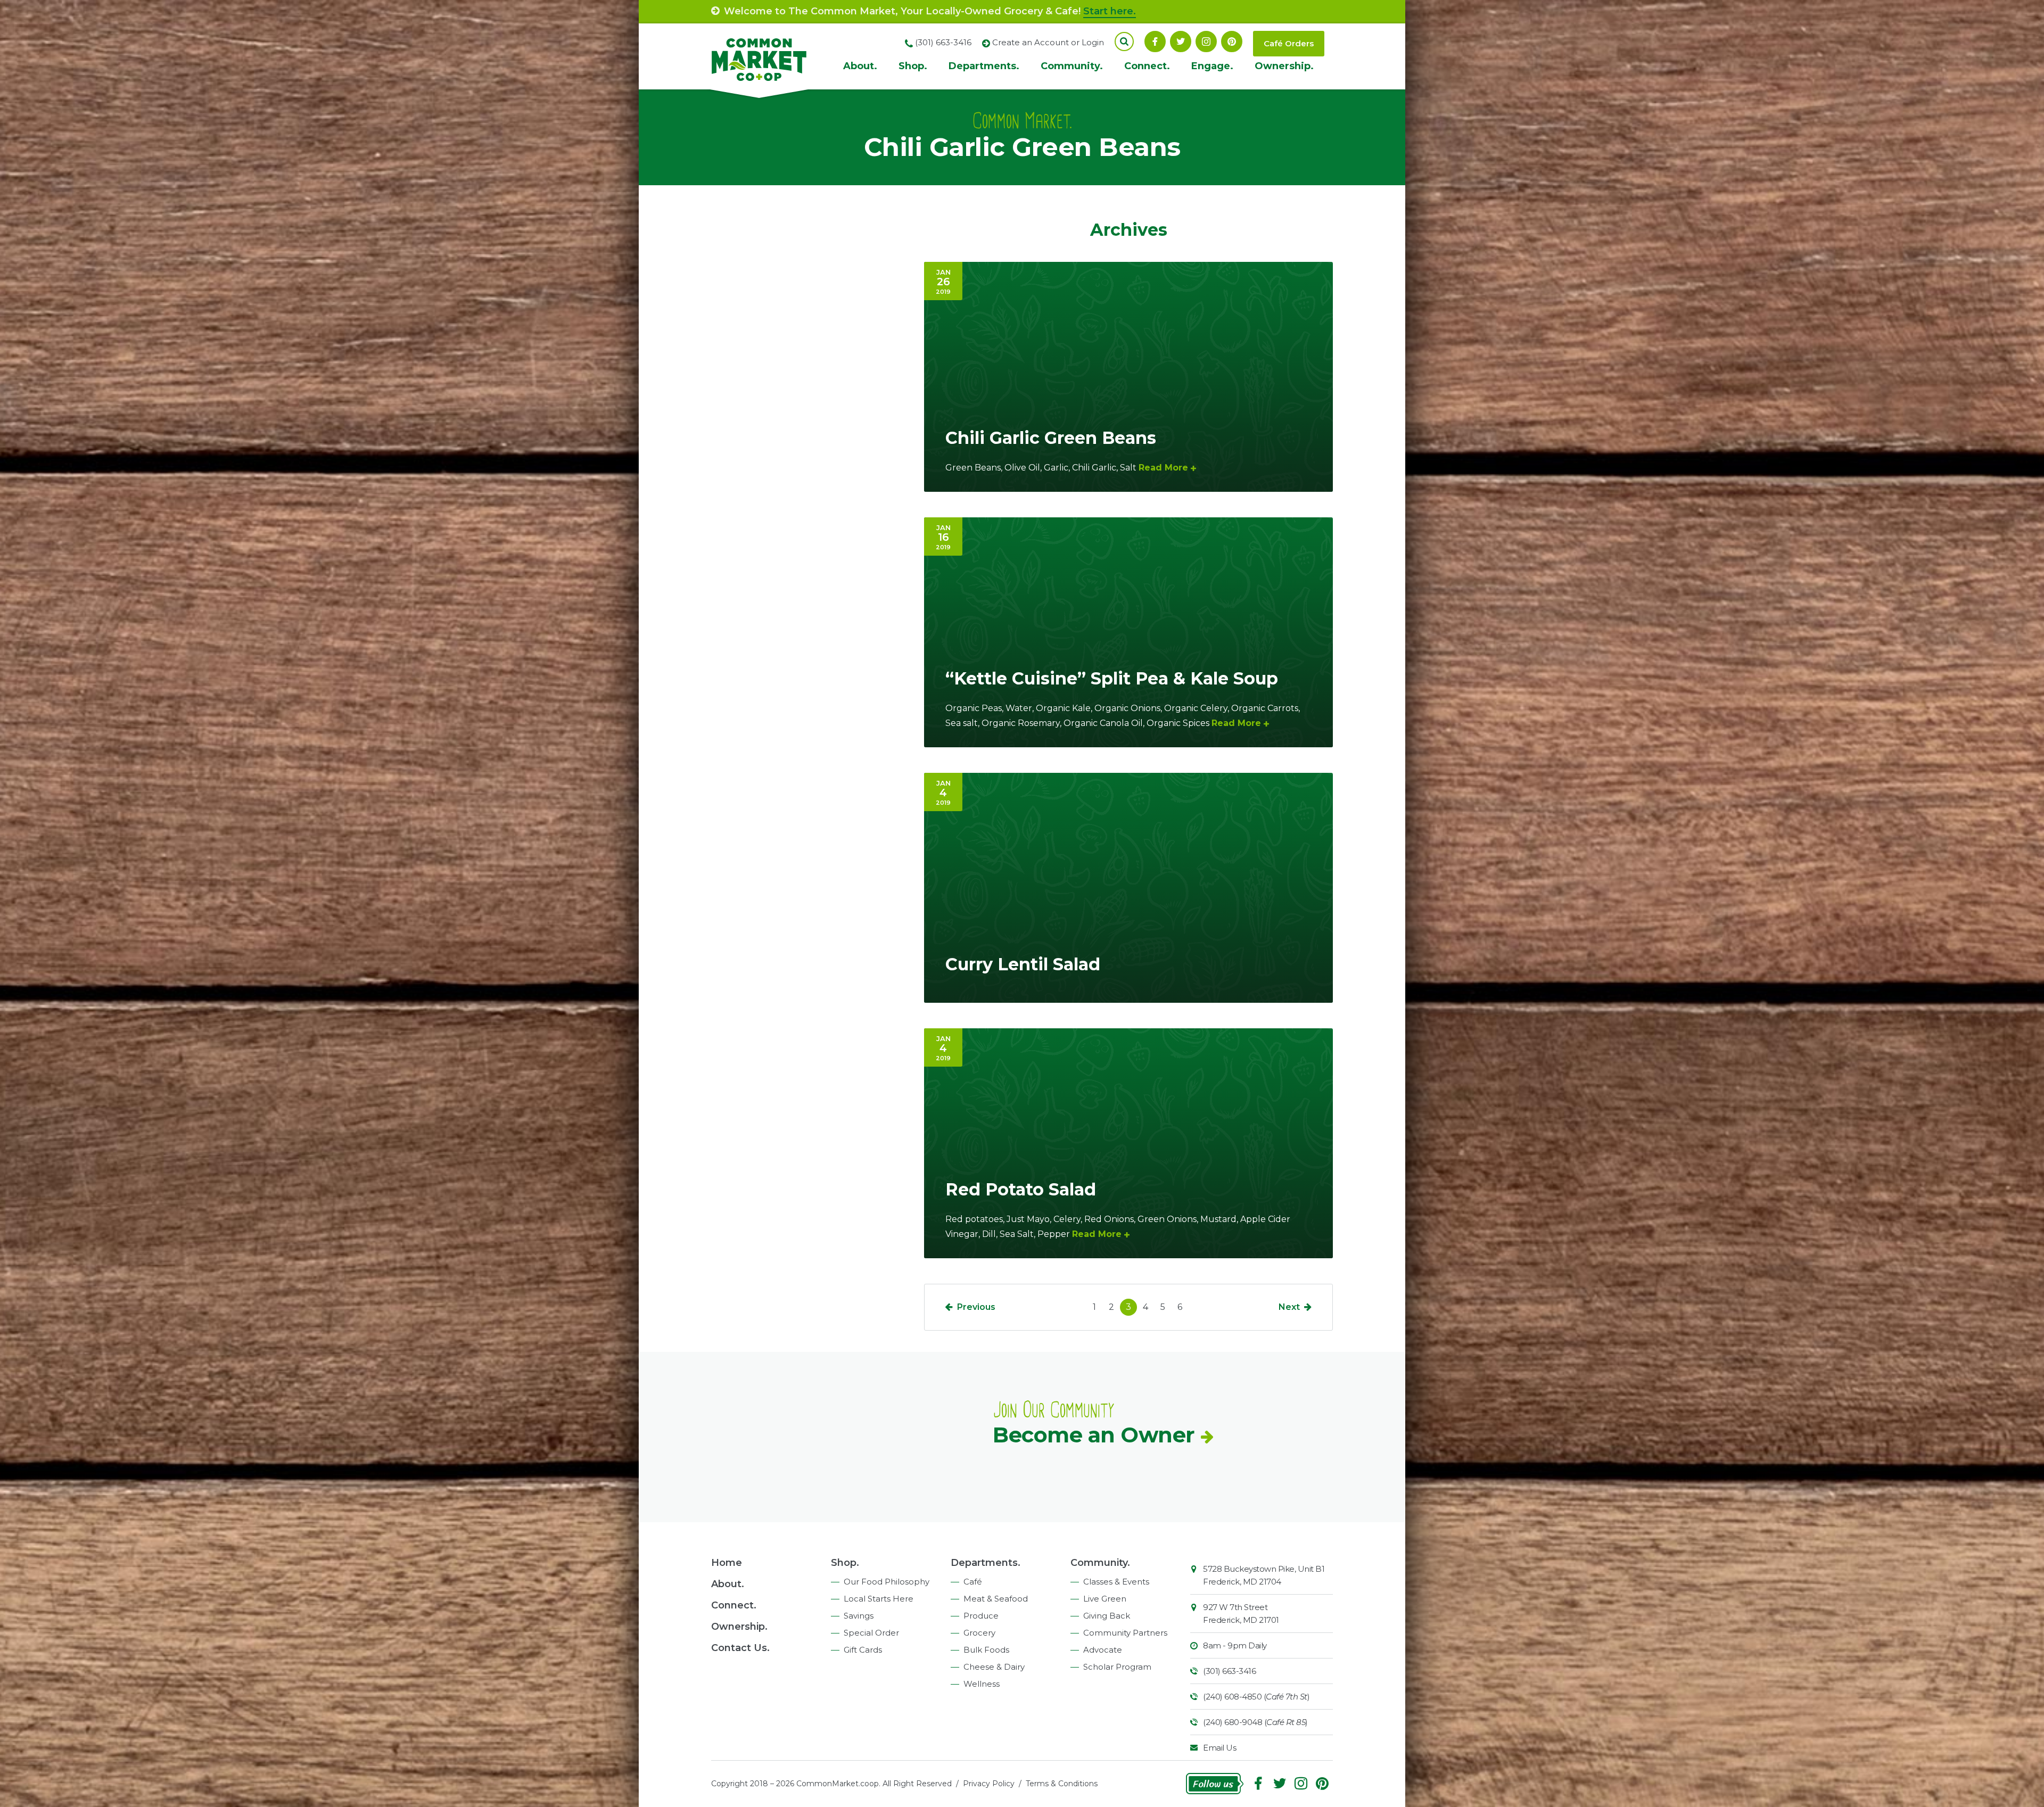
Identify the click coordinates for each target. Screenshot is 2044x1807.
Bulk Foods (986, 1650)
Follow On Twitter (1181, 42)
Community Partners (1125, 1633)
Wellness (982, 1684)
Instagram (1206, 42)
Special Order (871, 1633)
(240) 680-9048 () (1255, 1722)
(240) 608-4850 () (1256, 1697)
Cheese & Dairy (994, 1667)
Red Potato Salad (1021, 1189)
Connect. (1147, 66)
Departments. (984, 66)
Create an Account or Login (1048, 42)
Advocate (1103, 1650)
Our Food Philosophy (887, 1582)
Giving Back (1107, 1616)
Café (973, 1582)
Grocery (979, 1633)
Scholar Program (1117, 1667)
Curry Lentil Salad (1023, 964)
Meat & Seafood (996, 1599)
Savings (859, 1616)
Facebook (1155, 42)
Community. (1072, 66)
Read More (1163, 468)
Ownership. (1284, 66)
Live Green (1105, 1599)
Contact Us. (740, 1648)
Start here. (1110, 11)
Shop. (913, 66)
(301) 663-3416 (1229, 1671)
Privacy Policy (989, 1784)
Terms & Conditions (1062, 1784)
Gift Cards (863, 1650)
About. (860, 66)
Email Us (1219, 1748)
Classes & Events (1116, 1582)
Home (727, 1563)
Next (1289, 1307)
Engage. (1212, 66)
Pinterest (1232, 42)
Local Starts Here (879, 1599)
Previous (976, 1307)
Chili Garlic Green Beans (1051, 438)
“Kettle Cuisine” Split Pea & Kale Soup (1112, 678)
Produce (981, 1616)
